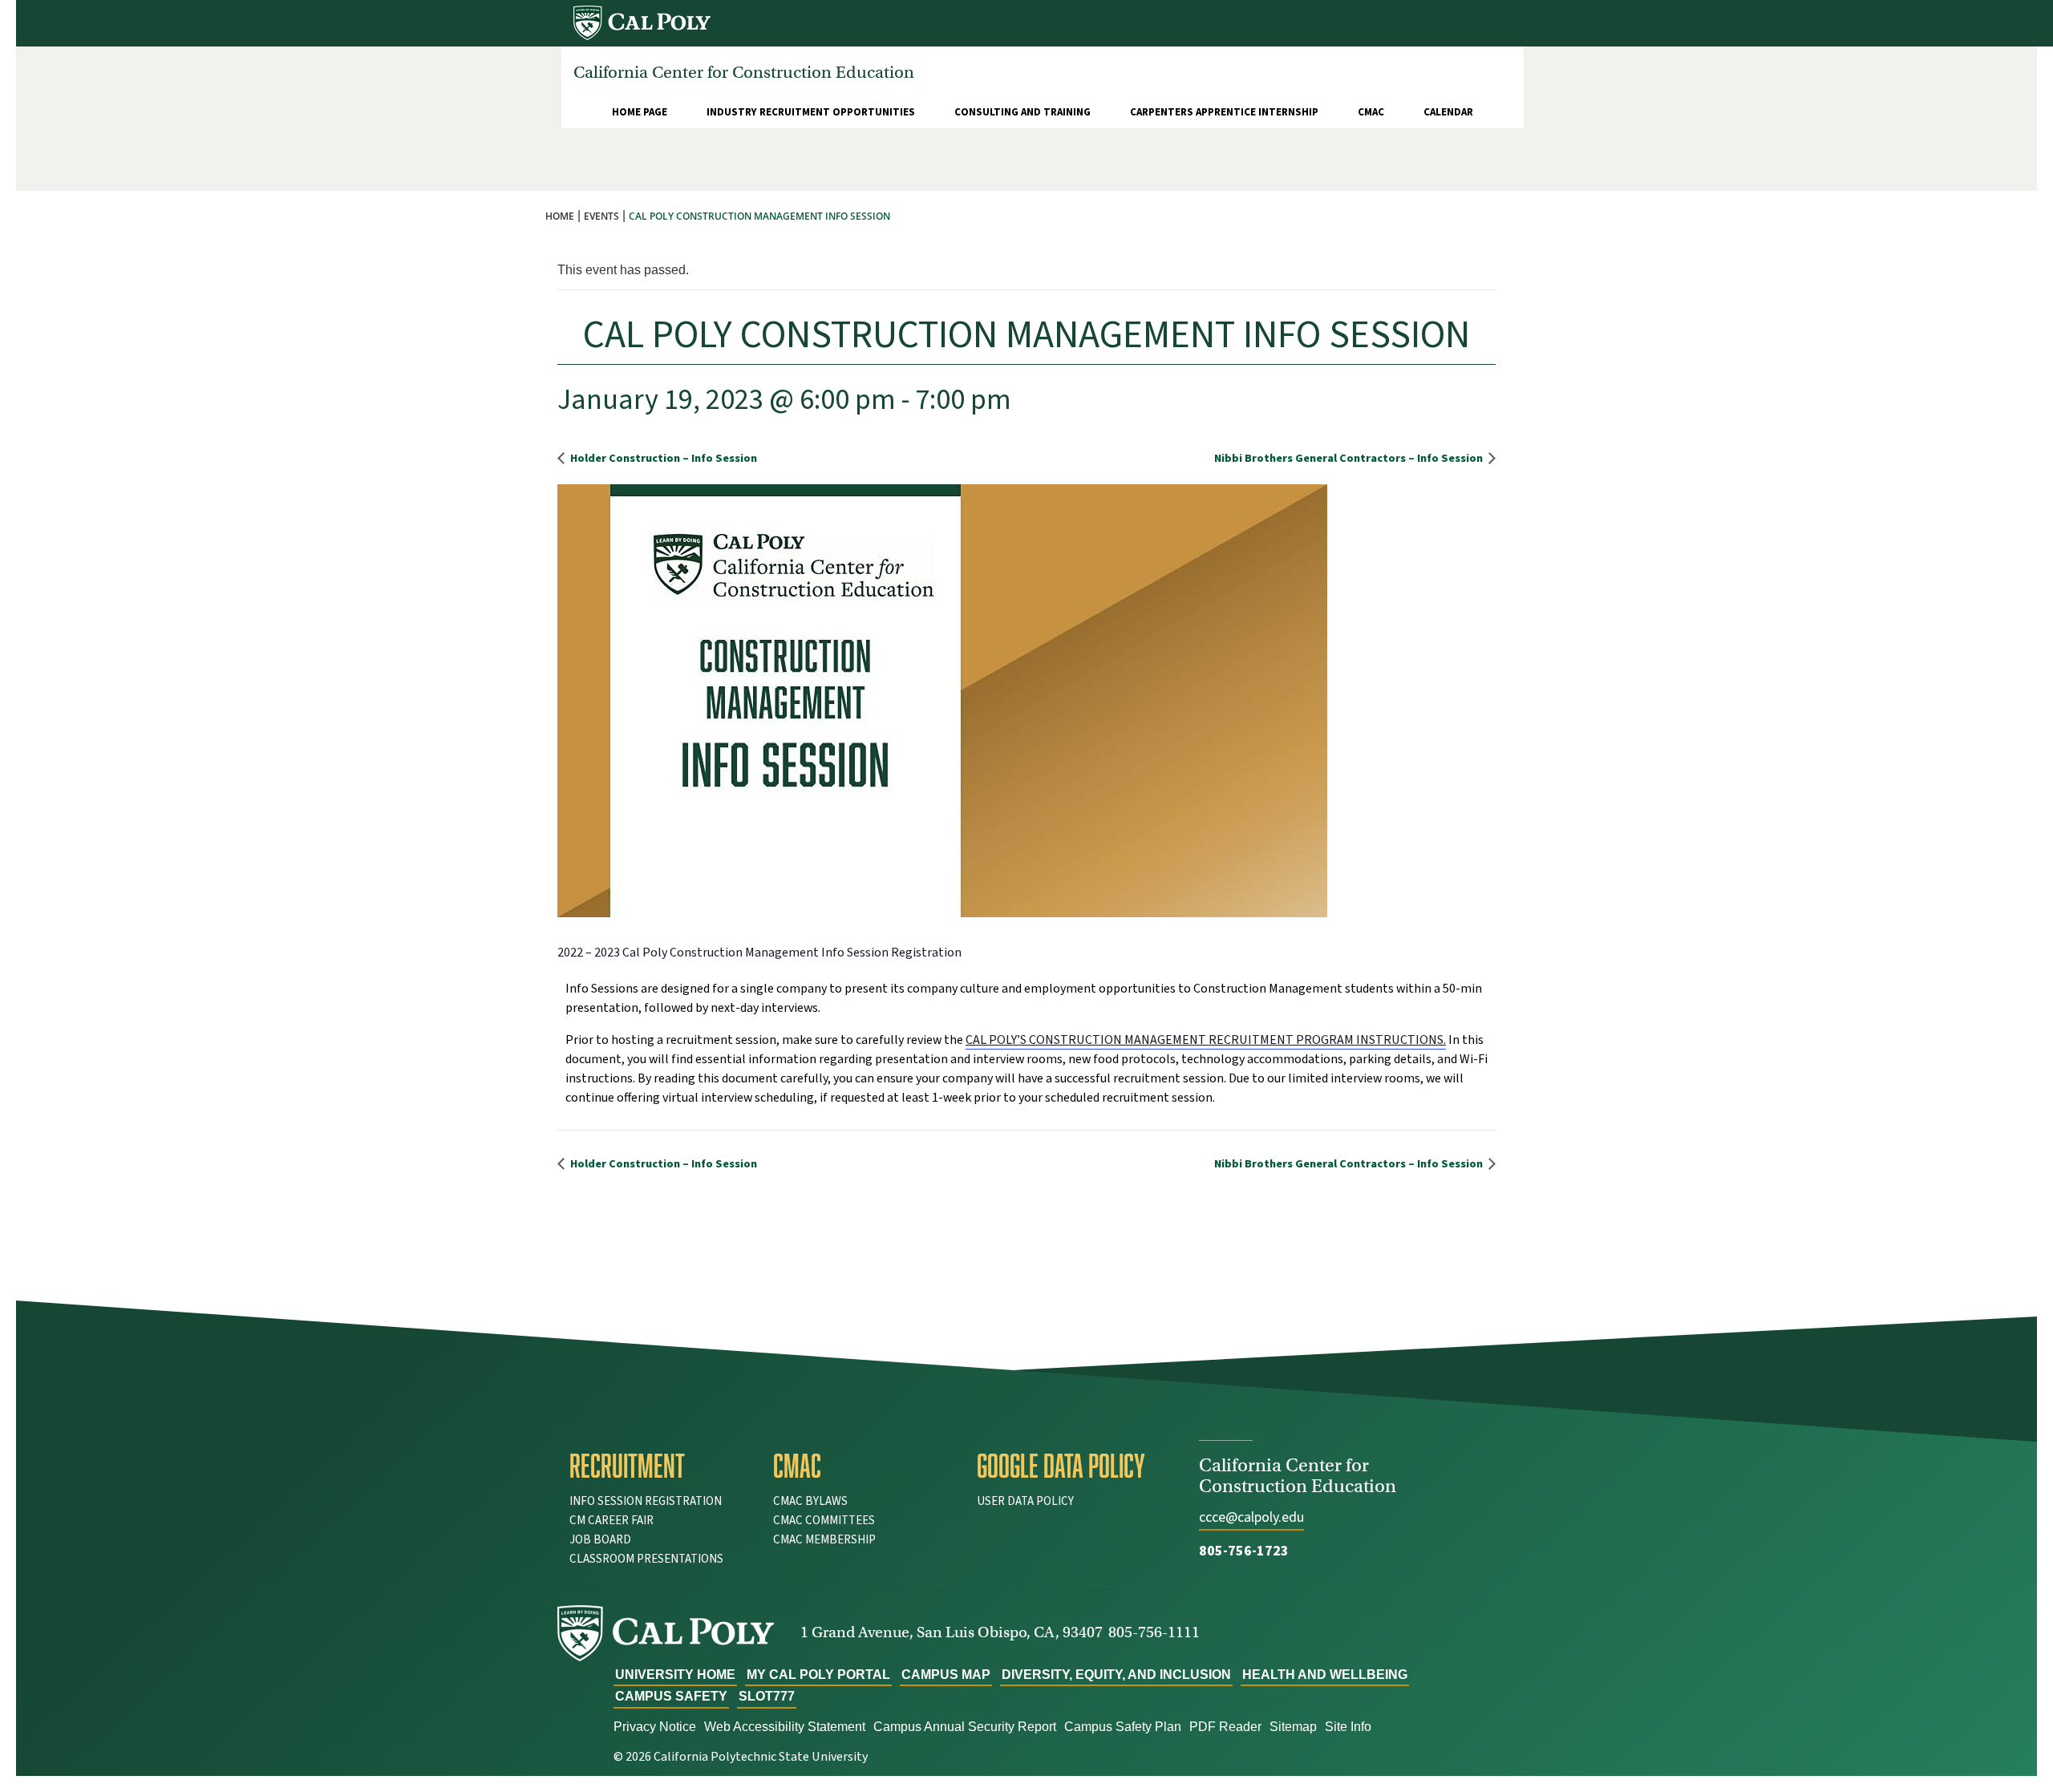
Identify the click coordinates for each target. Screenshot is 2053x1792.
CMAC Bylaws (810, 1501)
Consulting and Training (1022, 112)
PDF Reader (1225, 1727)
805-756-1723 (1244, 1551)
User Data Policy (1025, 1501)
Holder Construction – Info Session (662, 458)
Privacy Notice (655, 1727)
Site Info (1348, 1727)
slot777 (767, 1696)
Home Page (640, 112)
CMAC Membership (824, 1540)
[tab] (659, 1466)
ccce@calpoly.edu (1251, 1517)
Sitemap (1293, 1727)
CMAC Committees (824, 1521)
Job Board (600, 1540)
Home (560, 216)
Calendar (1448, 112)
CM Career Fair (611, 1521)
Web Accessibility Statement (785, 1727)
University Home (675, 1675)
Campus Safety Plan (1123, 1727)
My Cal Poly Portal (818, 1675)
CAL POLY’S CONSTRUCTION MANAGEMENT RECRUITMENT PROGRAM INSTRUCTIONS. (1206, 1040)
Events (601, 216)
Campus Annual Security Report (965, 1727)
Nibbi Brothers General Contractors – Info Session (1350, 458)
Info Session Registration (646, 1501)
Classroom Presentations (646, 1559)
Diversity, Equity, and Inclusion (1116, 1675)
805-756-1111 (1154, 1632)
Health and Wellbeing (1325, 1675)
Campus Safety (671, 1696)
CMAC (1371, 112)
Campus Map (946, 1675)
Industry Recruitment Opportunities (811, 112)
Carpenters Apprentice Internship (1224, 112)
